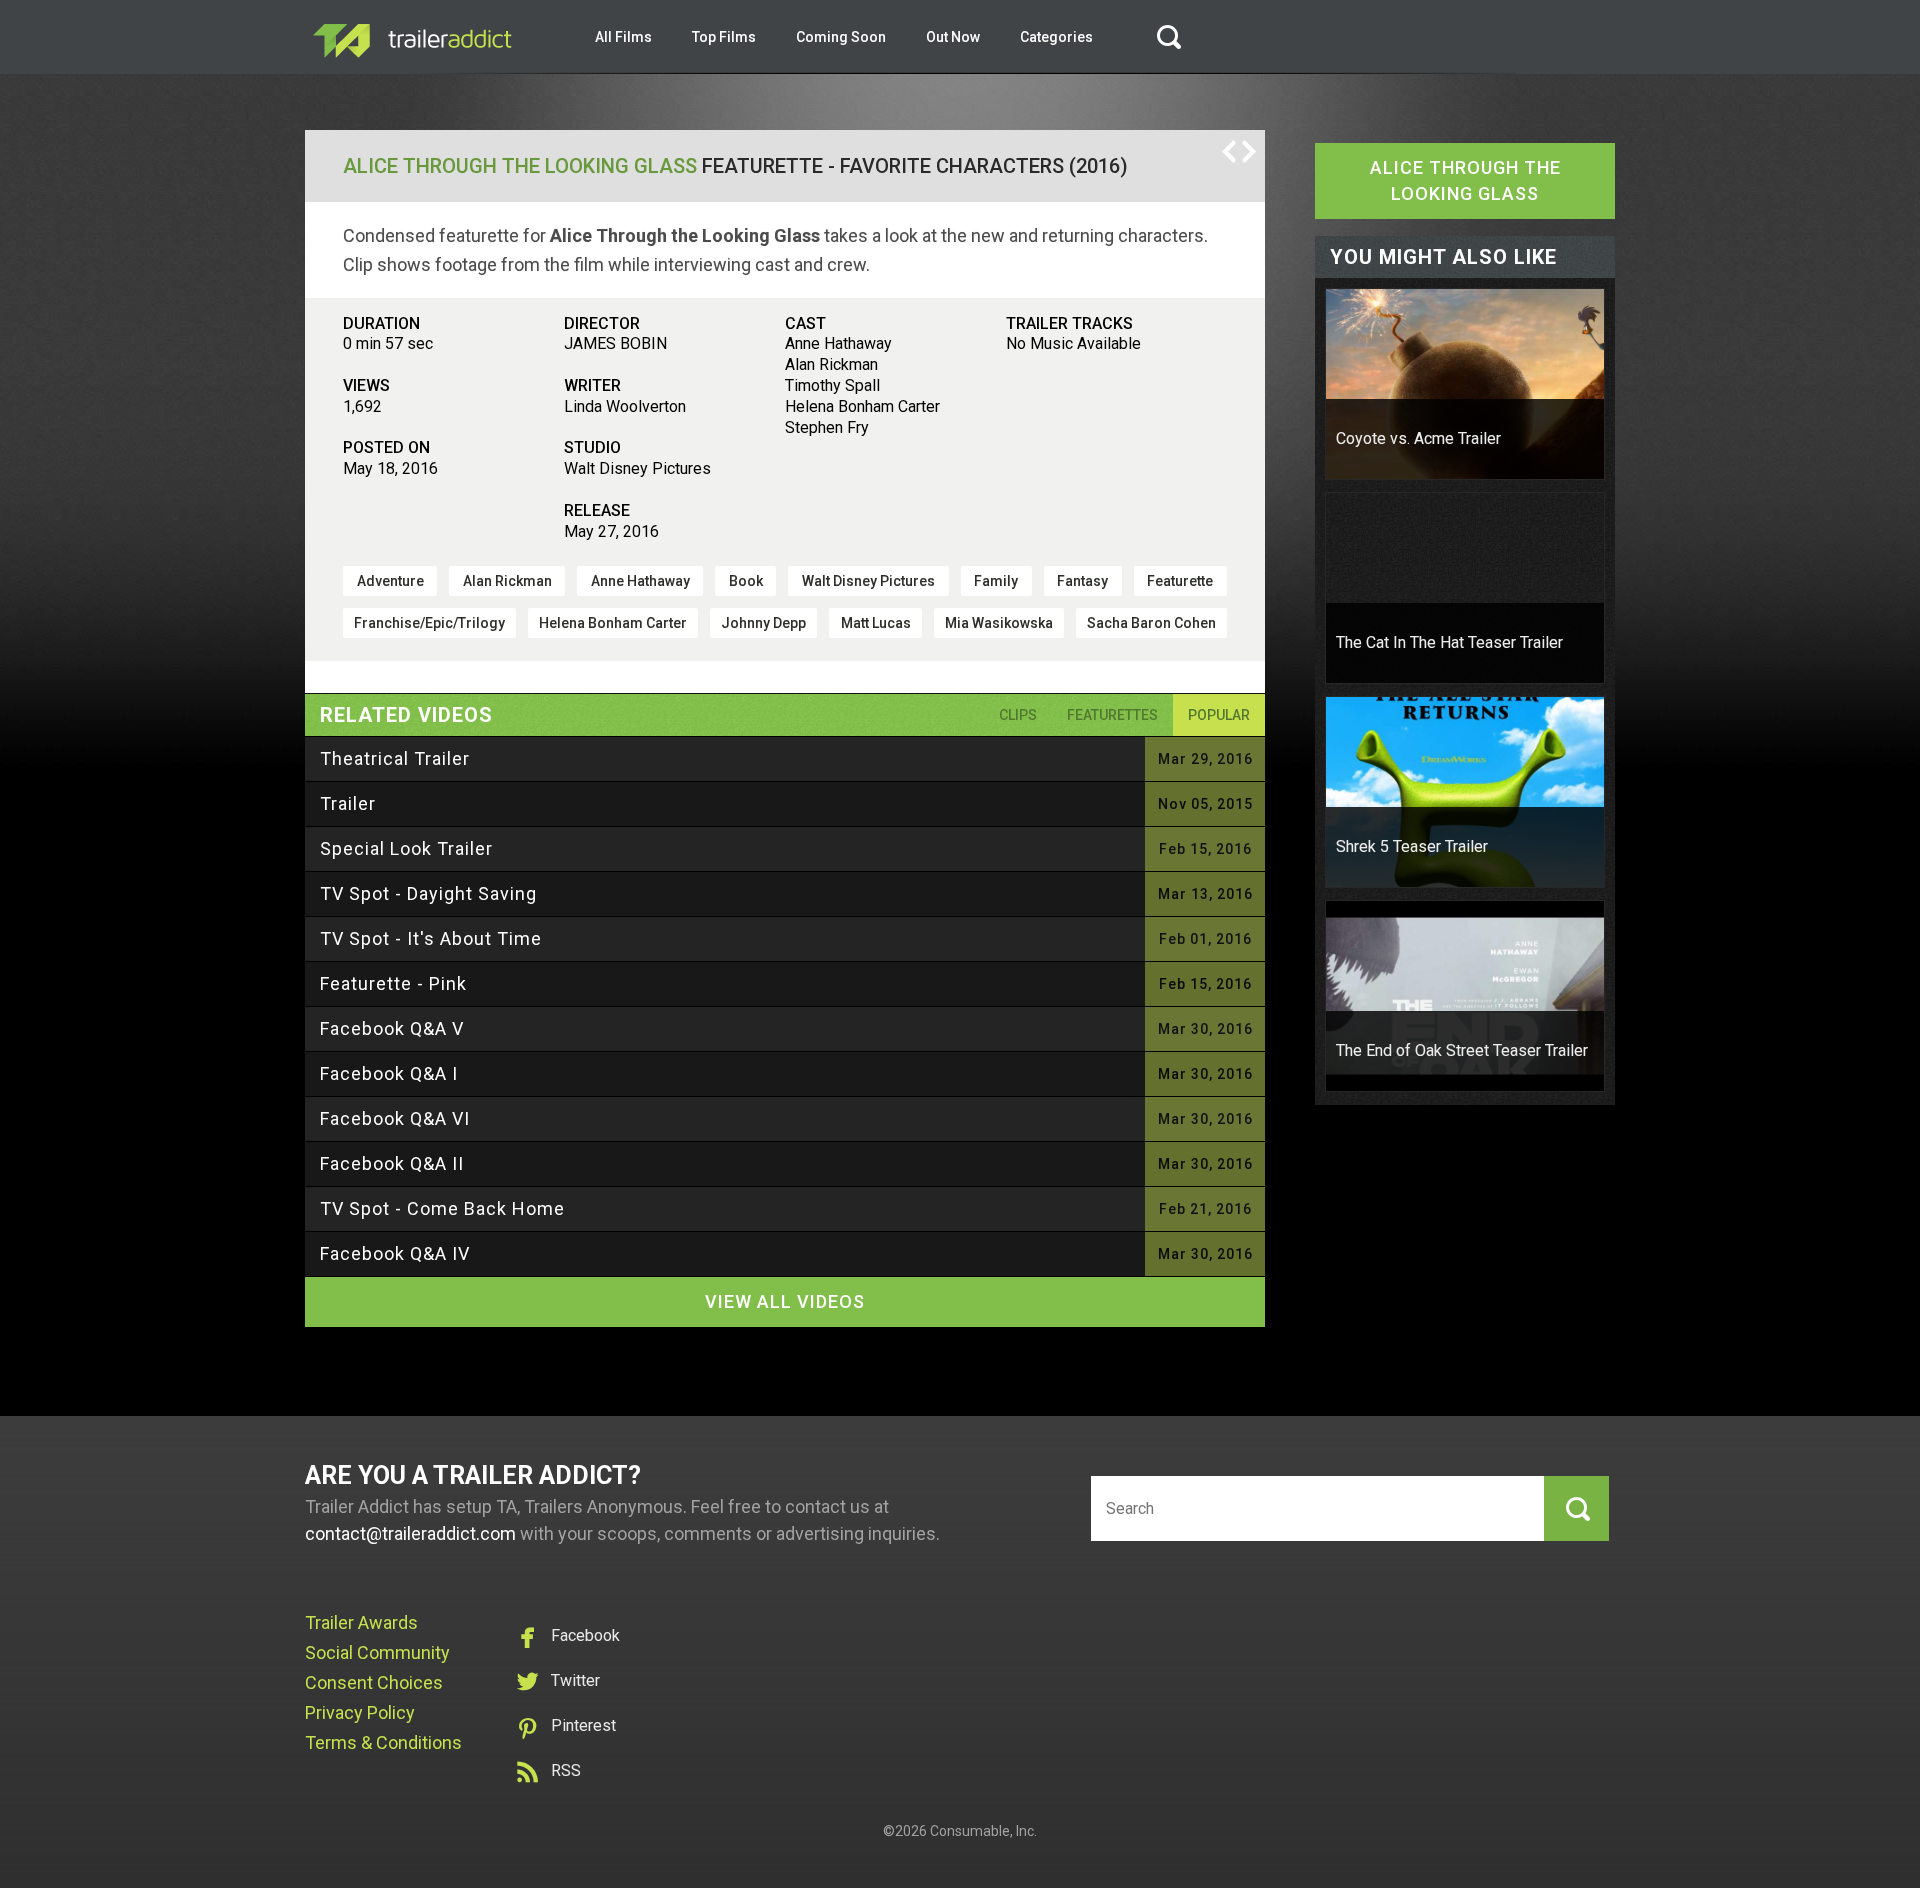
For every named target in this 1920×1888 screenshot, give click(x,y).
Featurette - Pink (393, 983)
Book (746, 581)
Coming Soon (841, 37)
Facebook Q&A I (389, 1073)
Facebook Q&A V (392, 1028)
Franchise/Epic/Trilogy (429, 623)
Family (996, 581)
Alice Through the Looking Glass (520, 166)
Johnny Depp (763, 623)
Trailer (348, 803)
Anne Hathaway (640, 581)
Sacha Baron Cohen (1151, 623)
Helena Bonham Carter (613, 623)
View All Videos (785, 1301)
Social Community (377, 1652)
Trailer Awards (361, 1622)
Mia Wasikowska (999, 623)
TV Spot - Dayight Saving (428, 893)
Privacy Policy (360, 1712)
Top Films (724, 37)
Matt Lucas (876, 623)
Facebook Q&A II (392, 1163)
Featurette (1180, 581)
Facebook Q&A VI (395, 1118)
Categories (1056, 37)
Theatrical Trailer (395, 758)
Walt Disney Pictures (868, 581)
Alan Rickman (507, 581)
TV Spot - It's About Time (431, 938)
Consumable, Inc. (983, 1831)
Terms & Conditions (383, 1742)
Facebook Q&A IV (395, 1253)
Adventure (390, 581)
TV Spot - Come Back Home (442, 1208)
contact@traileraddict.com (410, 1533)
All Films (623, 37)
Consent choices (374, 1682)
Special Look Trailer (406, 848)
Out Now (953, 37)
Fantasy (1082, 581)
